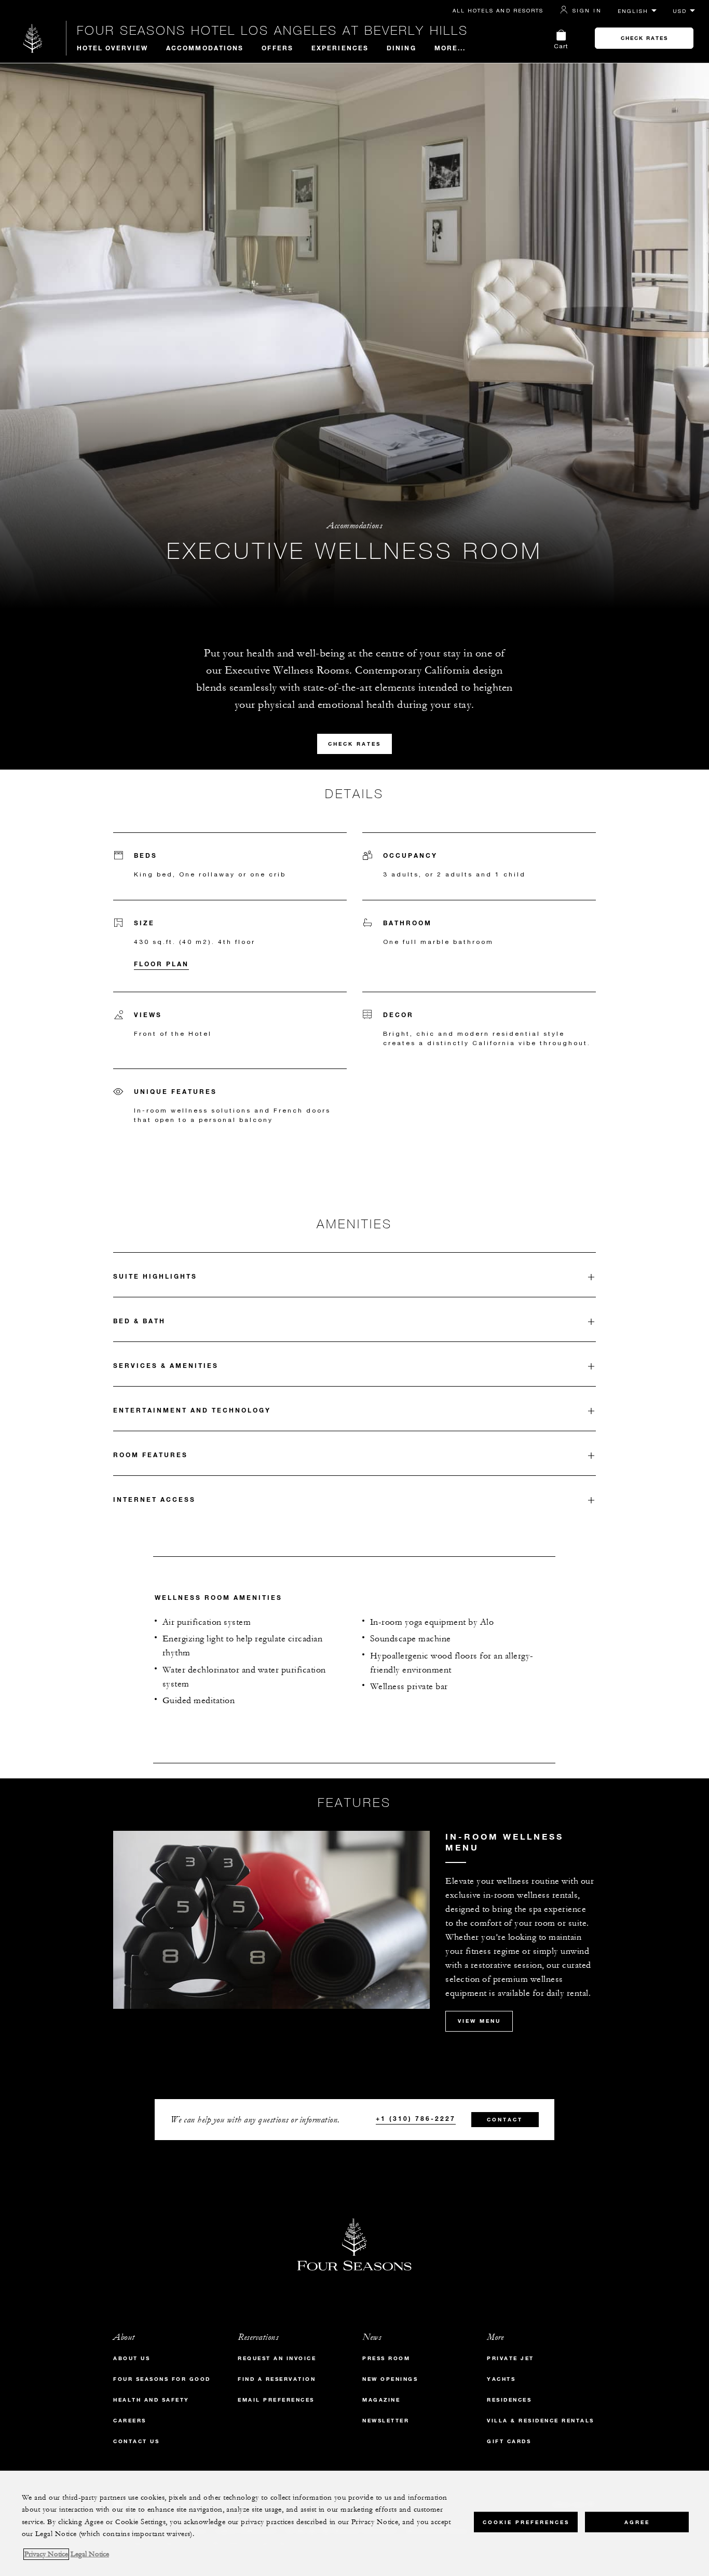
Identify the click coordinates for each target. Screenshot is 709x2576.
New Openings (390, 2379)
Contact (505, 2120)
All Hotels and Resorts (498, 10)
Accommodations (205, 48)
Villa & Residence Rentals (541, 2421)
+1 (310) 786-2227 (416, 2118)
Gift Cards (509, 2441)
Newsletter (386, 2421)
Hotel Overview (112, 48)
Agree (637, 2522)
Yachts (501, 2379)
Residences (509, 2400)
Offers (277, 48)
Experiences (340, 48)
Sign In (587, 10)
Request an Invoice (277, 2358)
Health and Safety (151, 2400)
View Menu (479, 2021)
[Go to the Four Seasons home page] (33, 38)
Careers (130, 2421)
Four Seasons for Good (162, 2379)
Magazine (381, 2400)
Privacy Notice (46, 2554)
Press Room (386, 2358)
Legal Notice (90, 2554)
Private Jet (510, 2358)
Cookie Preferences (526, 2522)
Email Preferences (276, 2400)
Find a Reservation (277, 2379)
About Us (132, 2358)
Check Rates (644, 38)
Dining (401, 48)
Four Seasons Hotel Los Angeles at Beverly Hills (272, 30)
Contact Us (136, 2441)
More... (450, 48)
